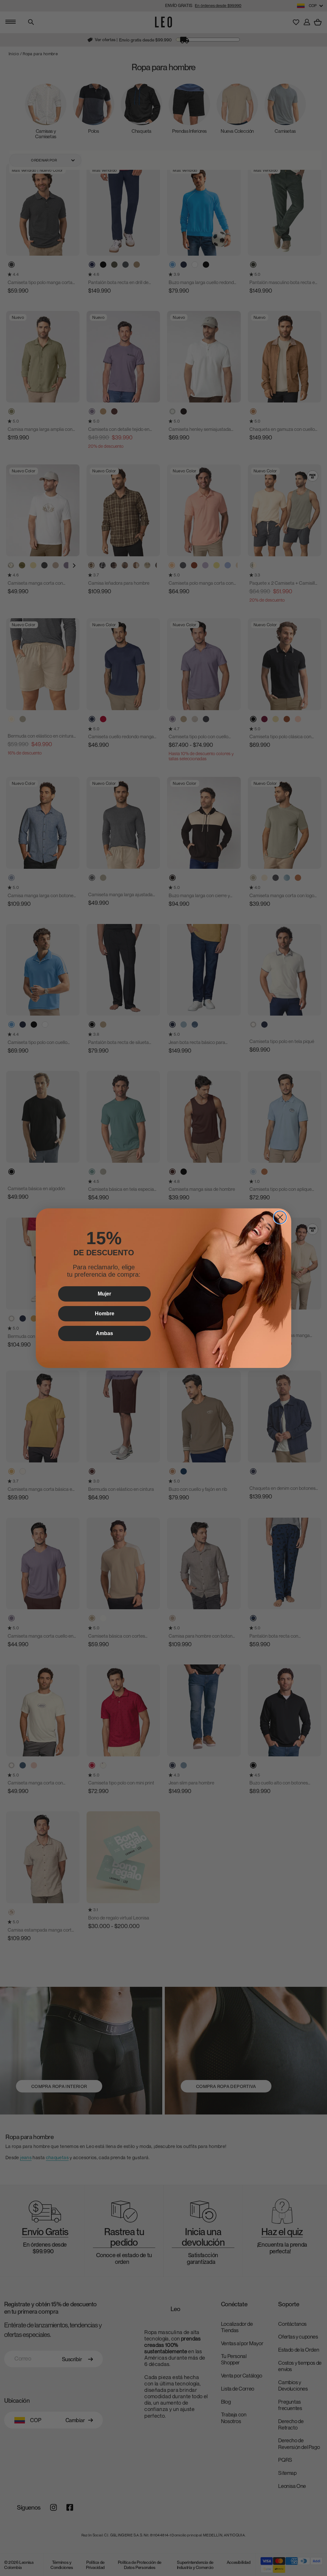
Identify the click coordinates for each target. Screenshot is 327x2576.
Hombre (105, 1314)
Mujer (104, 1294)
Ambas (104, 1333)
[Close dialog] (280, 1217)
